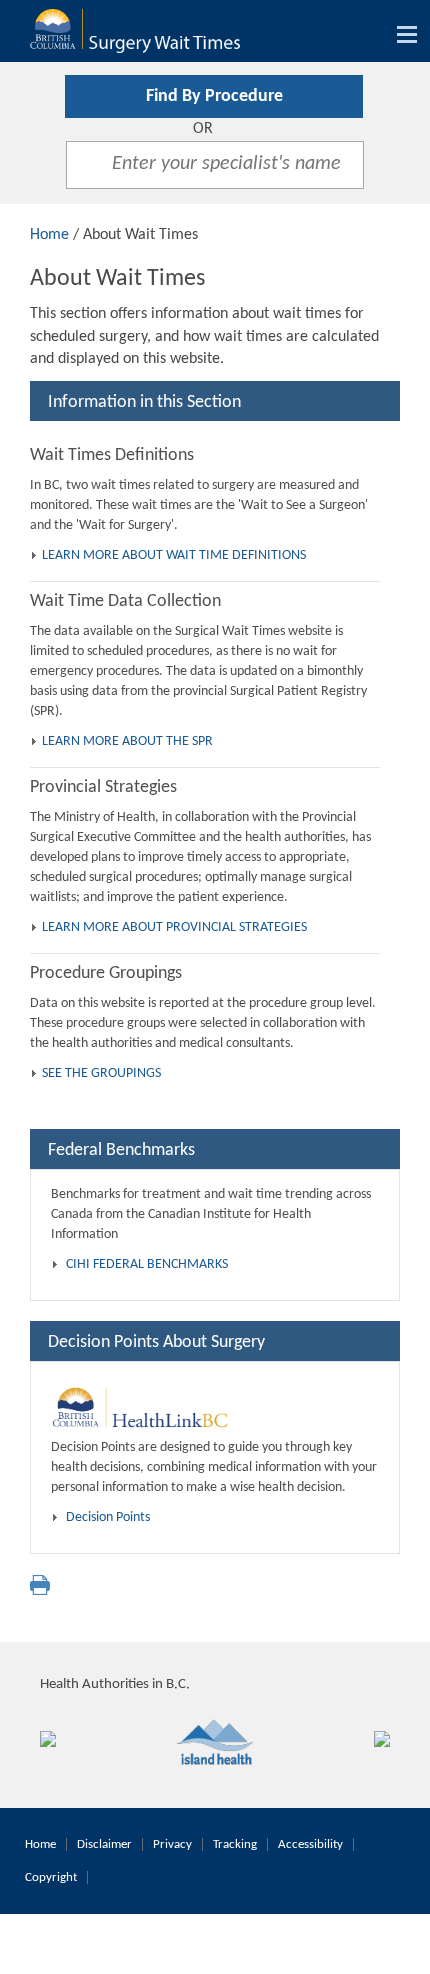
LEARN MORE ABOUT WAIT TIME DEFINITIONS (174, 555)
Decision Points (108, 1517)
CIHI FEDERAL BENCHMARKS (147, 1264)
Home (49, 235)
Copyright (51, 1877)
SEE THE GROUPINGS (101, 1073)
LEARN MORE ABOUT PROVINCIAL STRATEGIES (174, 927)
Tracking (235, 1844)
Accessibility (310, 1844)
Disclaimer (104, 1844)
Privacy (172, 1844)
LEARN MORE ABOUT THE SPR (127, 741)
